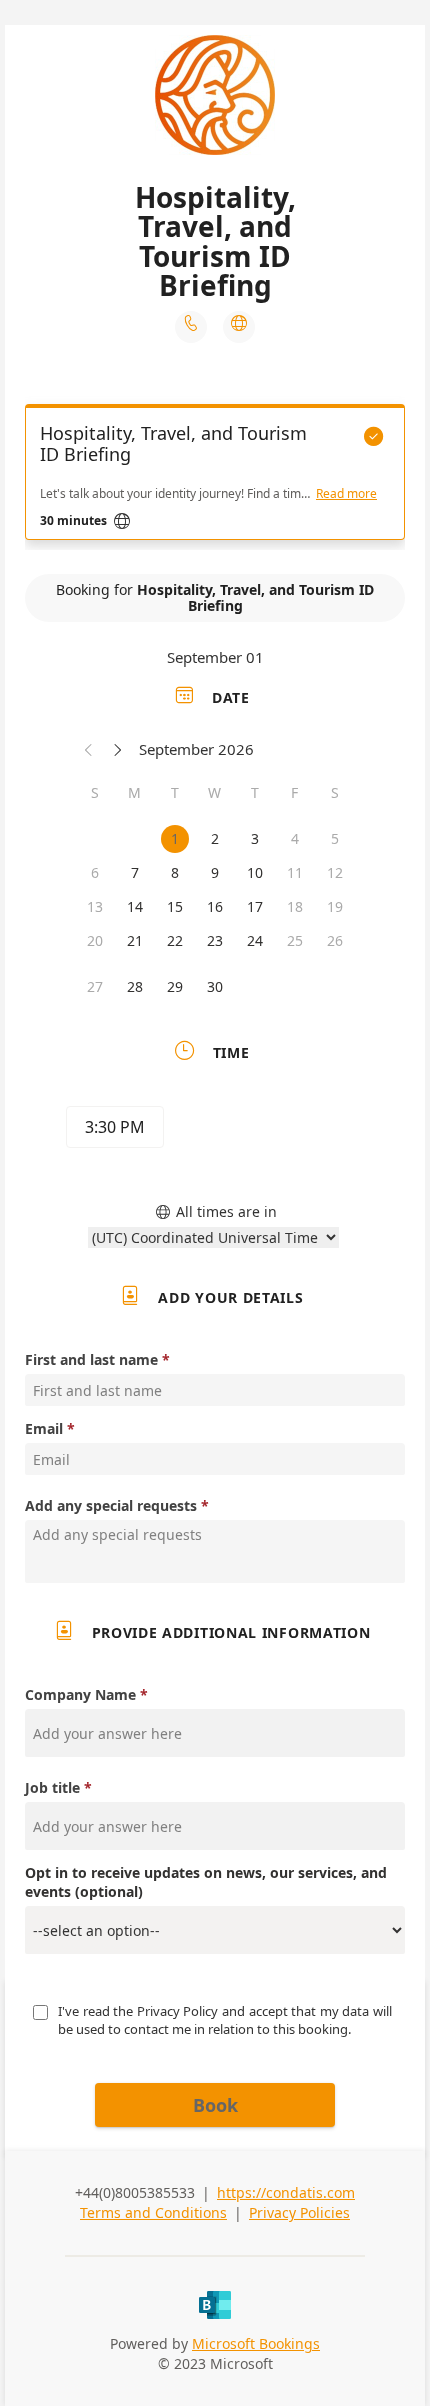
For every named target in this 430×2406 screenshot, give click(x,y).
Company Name (80, 1694)
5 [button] (335, 838)
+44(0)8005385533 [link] (135, 2192)
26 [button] (335, 940)
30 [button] (215, 986)
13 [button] (95, 906)
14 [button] (135, 906)
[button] (89, 749)
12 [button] (335, 872)
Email (44, 1428)
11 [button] (295, 872)
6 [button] (95, 872)
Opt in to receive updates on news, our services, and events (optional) (206, 1882)
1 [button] (175, 838)
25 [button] (295, 940)
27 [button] (95, 986)
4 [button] (295, 838)
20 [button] (95, 940)
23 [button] (215, 940)
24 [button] (255, 940)
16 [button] (215, 906)
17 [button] (255, 906)
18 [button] (295, 906)
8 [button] (175, 872)
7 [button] (135, 872)
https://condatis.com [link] (286, 2192)
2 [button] (215, 838)
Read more (346, 494)
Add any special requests (111, 1505)
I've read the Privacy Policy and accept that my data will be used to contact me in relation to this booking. (226, 2020)
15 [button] (175, 906)
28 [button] (135, 986)
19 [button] (335, 906)
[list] (215, 477)
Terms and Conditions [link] (153, 2212)
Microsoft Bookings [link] (256, 2343)
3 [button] (255, 838)
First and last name (91, 1359)
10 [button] (255, 872)
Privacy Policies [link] (299, 2212)
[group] (215, 1130)
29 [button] (175, 986)
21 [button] (135, 940)
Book (215, 2105)
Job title (52, 1787)
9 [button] (215, 872)
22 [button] (175, 940)
